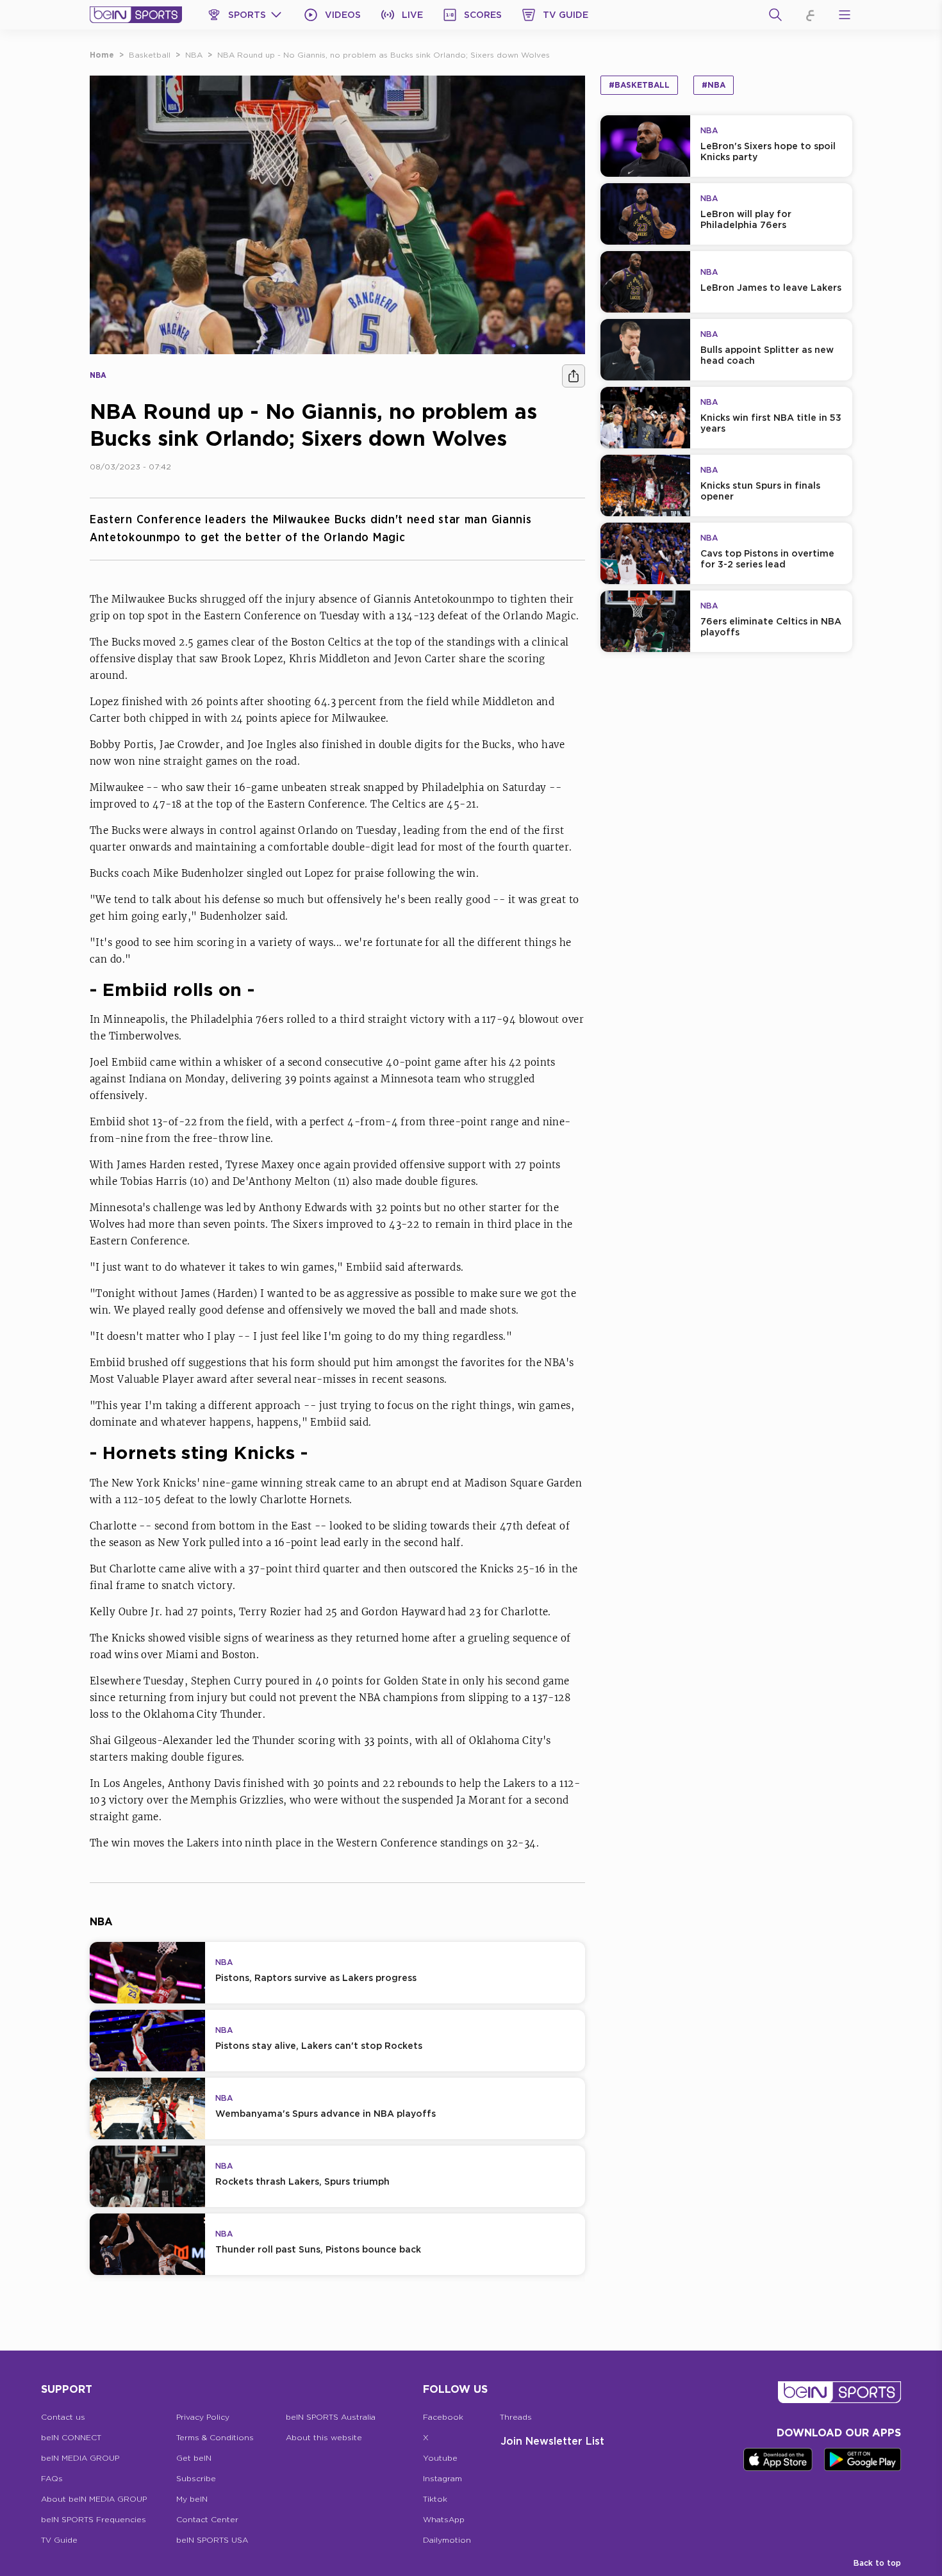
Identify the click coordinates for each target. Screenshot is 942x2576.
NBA (194, 55)
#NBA (714, 85)
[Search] (775, 15)
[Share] (574, 376)
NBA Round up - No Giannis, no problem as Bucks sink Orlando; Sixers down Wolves (384, 55)
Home (102, 55)
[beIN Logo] (136, 15)
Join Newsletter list (552, 2441)
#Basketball (639, 85)
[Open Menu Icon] (845, 15)
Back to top (877, 2563)
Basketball (150, 55)
